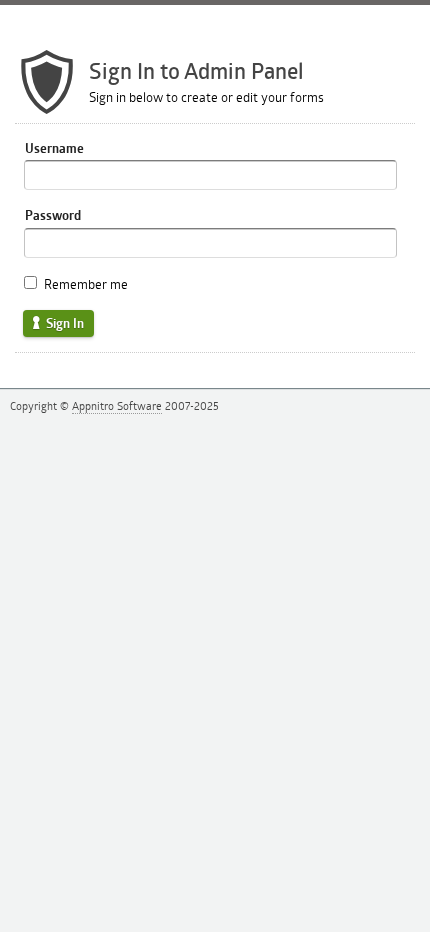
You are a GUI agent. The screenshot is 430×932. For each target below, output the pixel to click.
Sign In (63, 323)
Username (54, 148)
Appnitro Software (117, 405)
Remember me (86, 284)
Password (53, 215)
